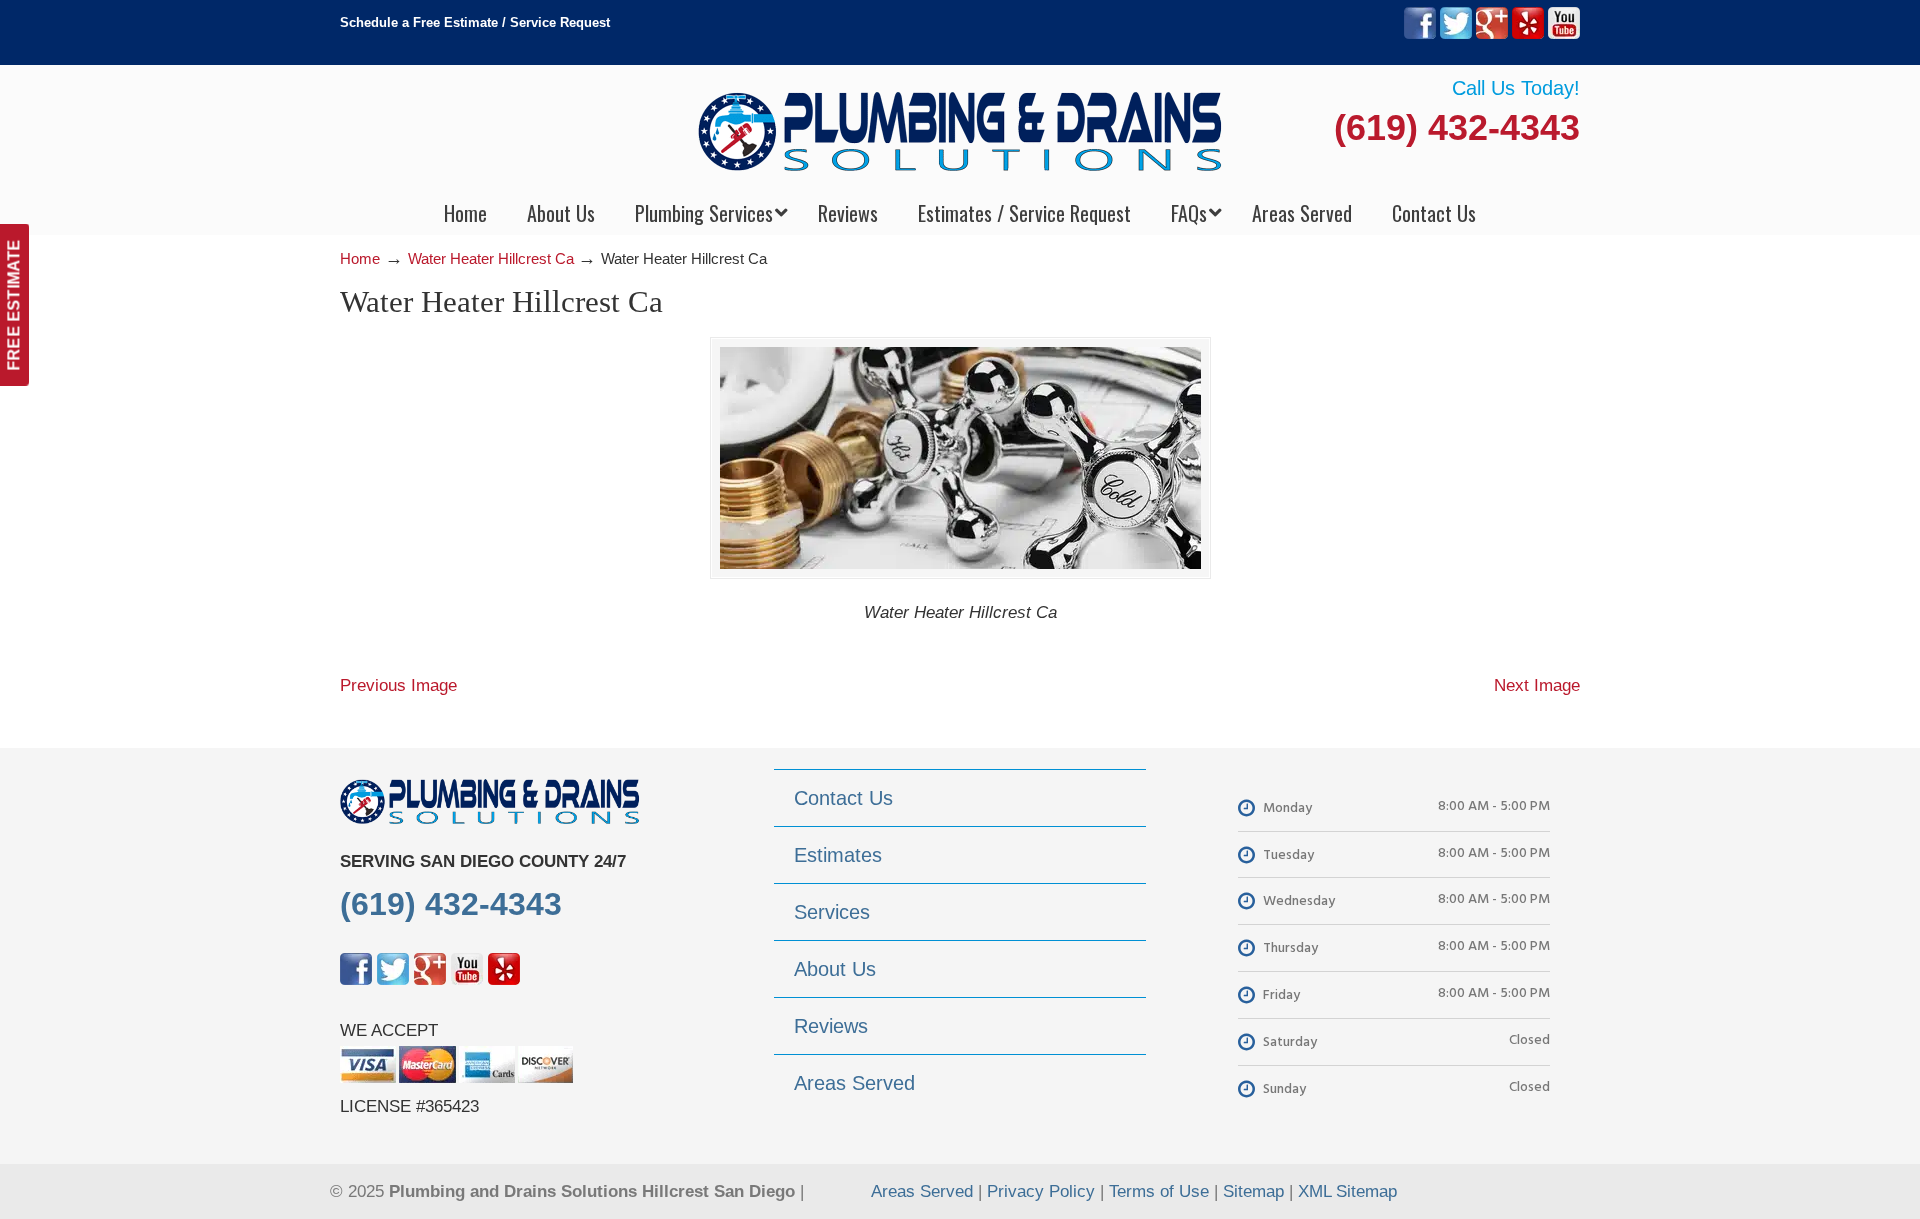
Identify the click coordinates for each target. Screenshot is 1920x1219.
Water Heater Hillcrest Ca (491, 258)
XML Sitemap (1347, 1191)
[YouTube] (1564, 34)
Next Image (1537, 685)
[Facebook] (1420, 34)
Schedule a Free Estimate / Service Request (475, 22)
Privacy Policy (1041, 1191)
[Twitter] (1456, 34)
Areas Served (922, 1191)
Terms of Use (1159, 1191)
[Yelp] (1528, 34)
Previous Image (398, 685)
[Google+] (1492, 34)
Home (360, 258)
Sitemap (1253, 1191)
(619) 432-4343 (1457, 127)
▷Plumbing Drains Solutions (960, 130)
